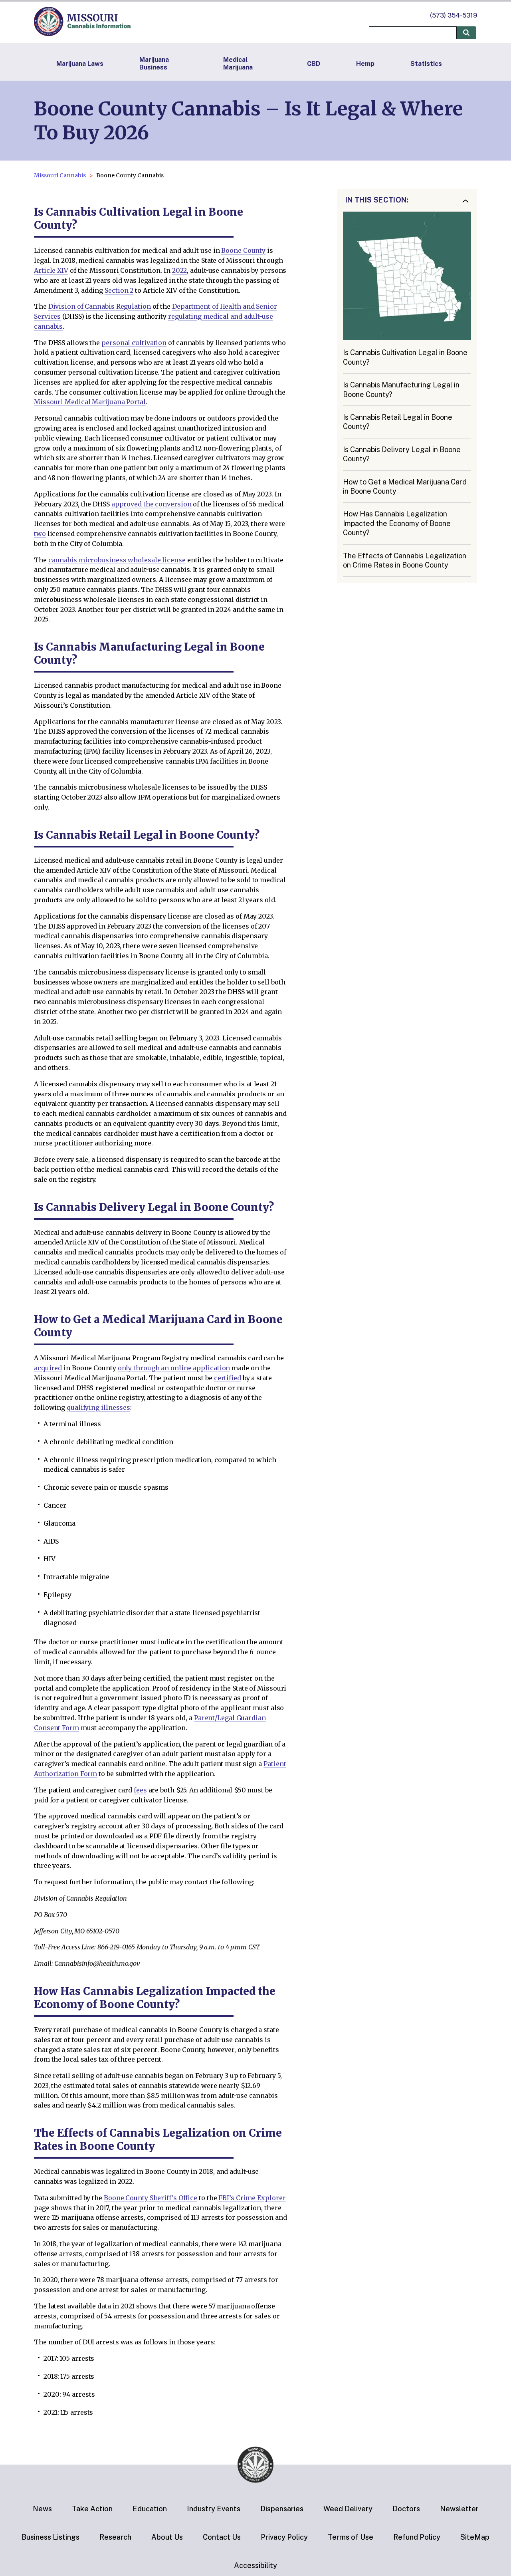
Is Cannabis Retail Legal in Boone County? (398, 422)
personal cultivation (134, 343)
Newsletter (459, 2509)
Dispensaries (282, 2509)
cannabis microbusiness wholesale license (117, 560)
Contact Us (222, 2537)
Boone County (243, 250)
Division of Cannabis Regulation (100, 306)
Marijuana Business (154, 64)
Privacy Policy (284, 2537)
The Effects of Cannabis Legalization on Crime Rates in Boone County (405, 560)
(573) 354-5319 (454, 15)
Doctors (406, 2509)
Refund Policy (417, 2537)
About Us (167, 2537)
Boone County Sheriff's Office (151, 2198)
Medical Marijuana (238, 64)
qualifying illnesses (98, 1407)
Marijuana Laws (80, 64)
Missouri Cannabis (60, 175)
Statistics (426, 64)
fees (140, 1790)
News (42, 2509)
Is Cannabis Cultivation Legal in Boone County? (405, 357)
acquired (48, 1368)
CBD (314, 64)
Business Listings (51, 2537)
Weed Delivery (348, 2509)
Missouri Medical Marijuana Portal (90, 402)
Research (115, 2537)
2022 (180, 270)
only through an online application (174, 1368)
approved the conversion (152, 504)
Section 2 (119, 290)
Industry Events (214, 2509)
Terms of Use (351, 2537)
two (40, 534)
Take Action (92, 2509)
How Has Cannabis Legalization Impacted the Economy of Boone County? (397, 523)
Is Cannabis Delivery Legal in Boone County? (402, 454)
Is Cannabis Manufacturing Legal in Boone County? (401, 389)
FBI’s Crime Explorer (252, 2198)
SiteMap (475, 2537)
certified (228, 1378)
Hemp (365, 64)
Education (150, 2509)
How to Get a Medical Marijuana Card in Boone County (405, 486)
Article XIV (51, 270)
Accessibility (255, 2565)
